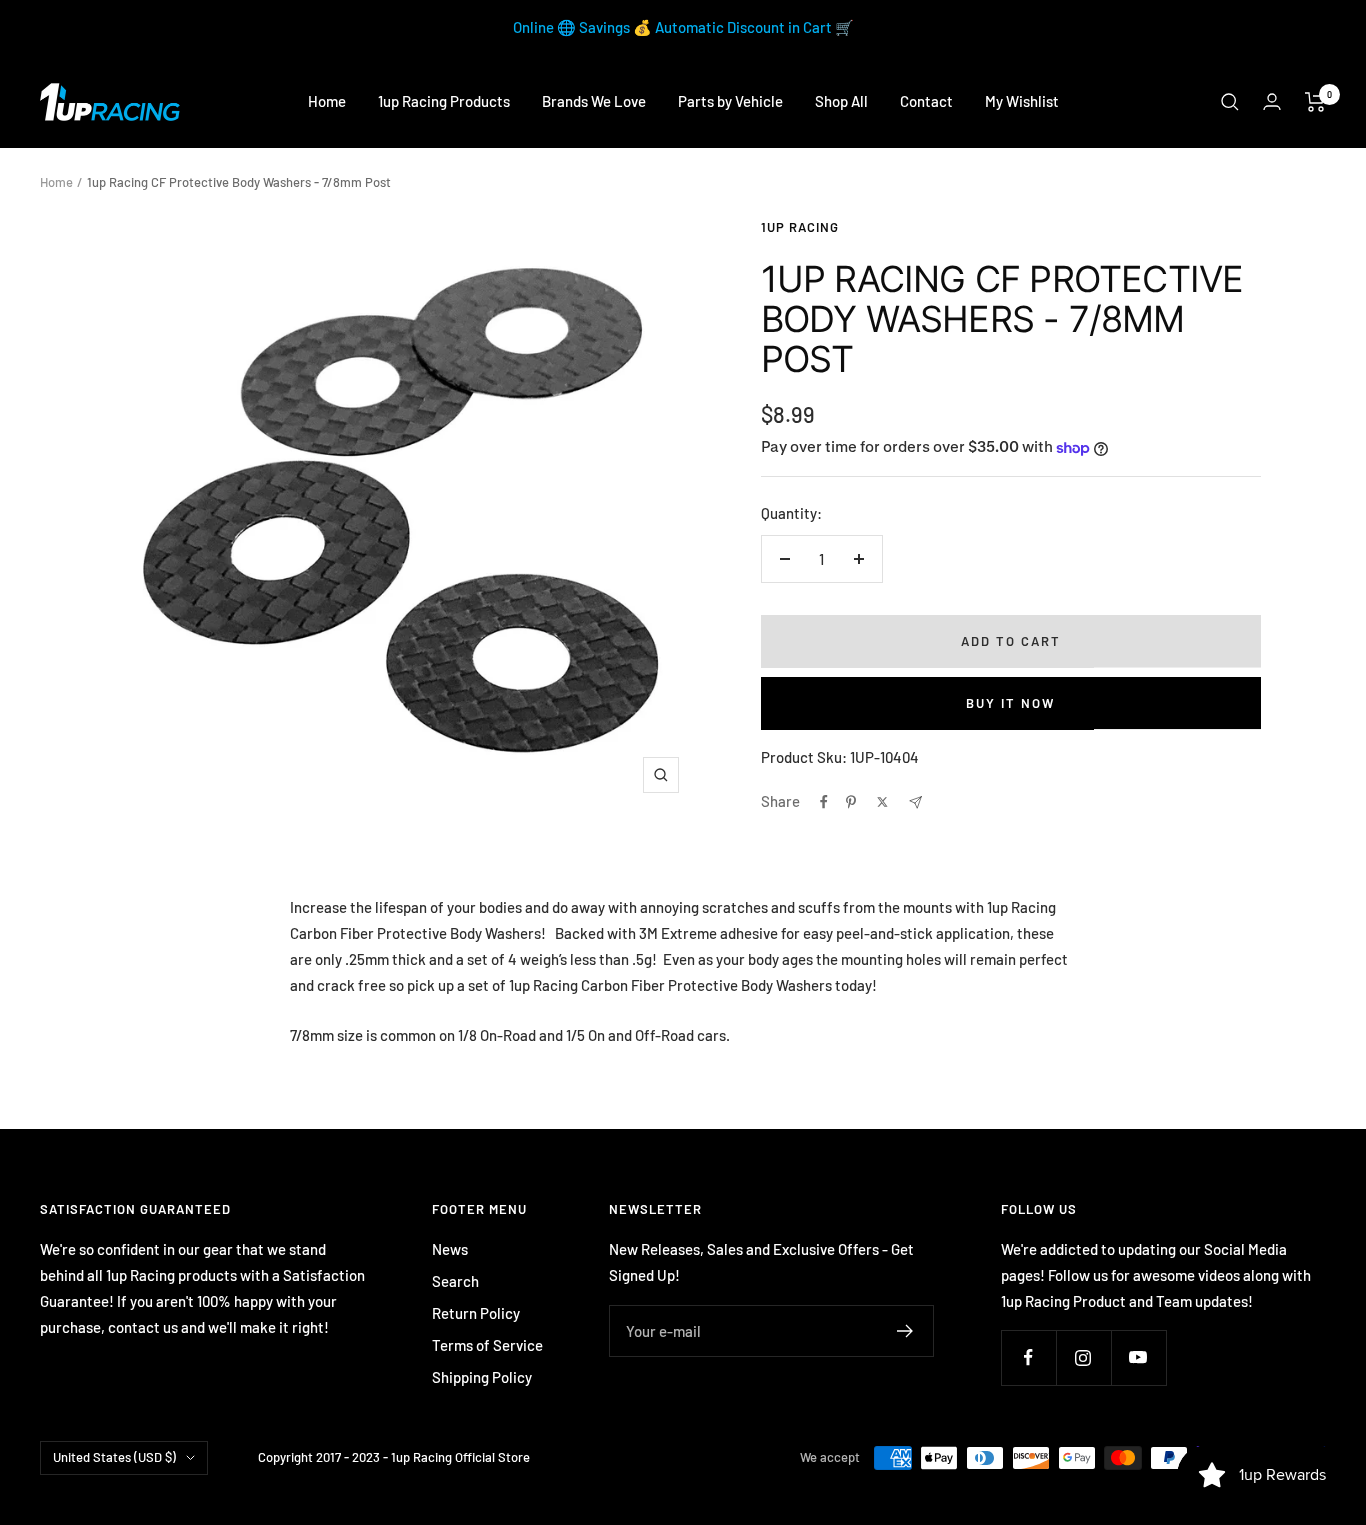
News (450, 1249)
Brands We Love (594, 101)
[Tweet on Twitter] (882, 802)
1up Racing (800, 227)
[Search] (1230, 102)
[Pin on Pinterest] (851, 802)
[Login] (1272, 101)
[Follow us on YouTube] (1138, 1357)
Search (455, 1281)
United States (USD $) (114, 1457)
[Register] (905, 1331)
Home (327, 101)
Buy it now (1010, 703)
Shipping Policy (482, 1377)
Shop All (841, 101)
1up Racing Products (444, 101)
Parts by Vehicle (730, 101)
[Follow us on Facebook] (1028, 1357)
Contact (926, 101)
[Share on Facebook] (824, 802)
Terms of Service (487, 1345)
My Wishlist (1022, 101)
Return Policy (476, 1313)
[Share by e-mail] (915, 802)
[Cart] (1315, 102)
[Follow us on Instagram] (1083, 1357)
